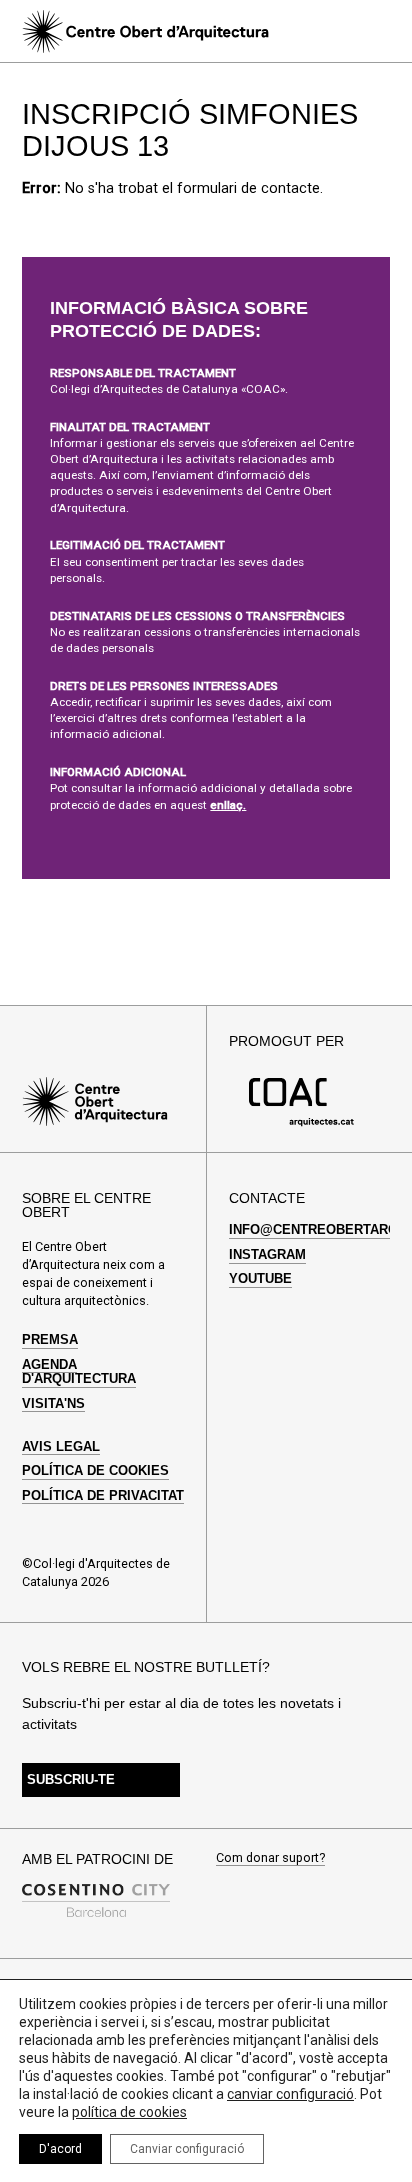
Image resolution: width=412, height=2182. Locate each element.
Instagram (267, 1255)
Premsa (50, 1340)
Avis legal (61, 1447)
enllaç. (228, 805)
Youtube (260, 1279)
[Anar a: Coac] (302, 1122)
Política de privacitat (103, 1496)
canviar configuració (290, 2094)
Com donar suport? (270, 1858)
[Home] (145, 31)
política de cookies (129, 2112)
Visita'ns (53, 1404)
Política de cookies (95, 1471)
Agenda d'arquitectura (79, 1372)
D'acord (60, 2149)
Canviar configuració (187, 2149)
